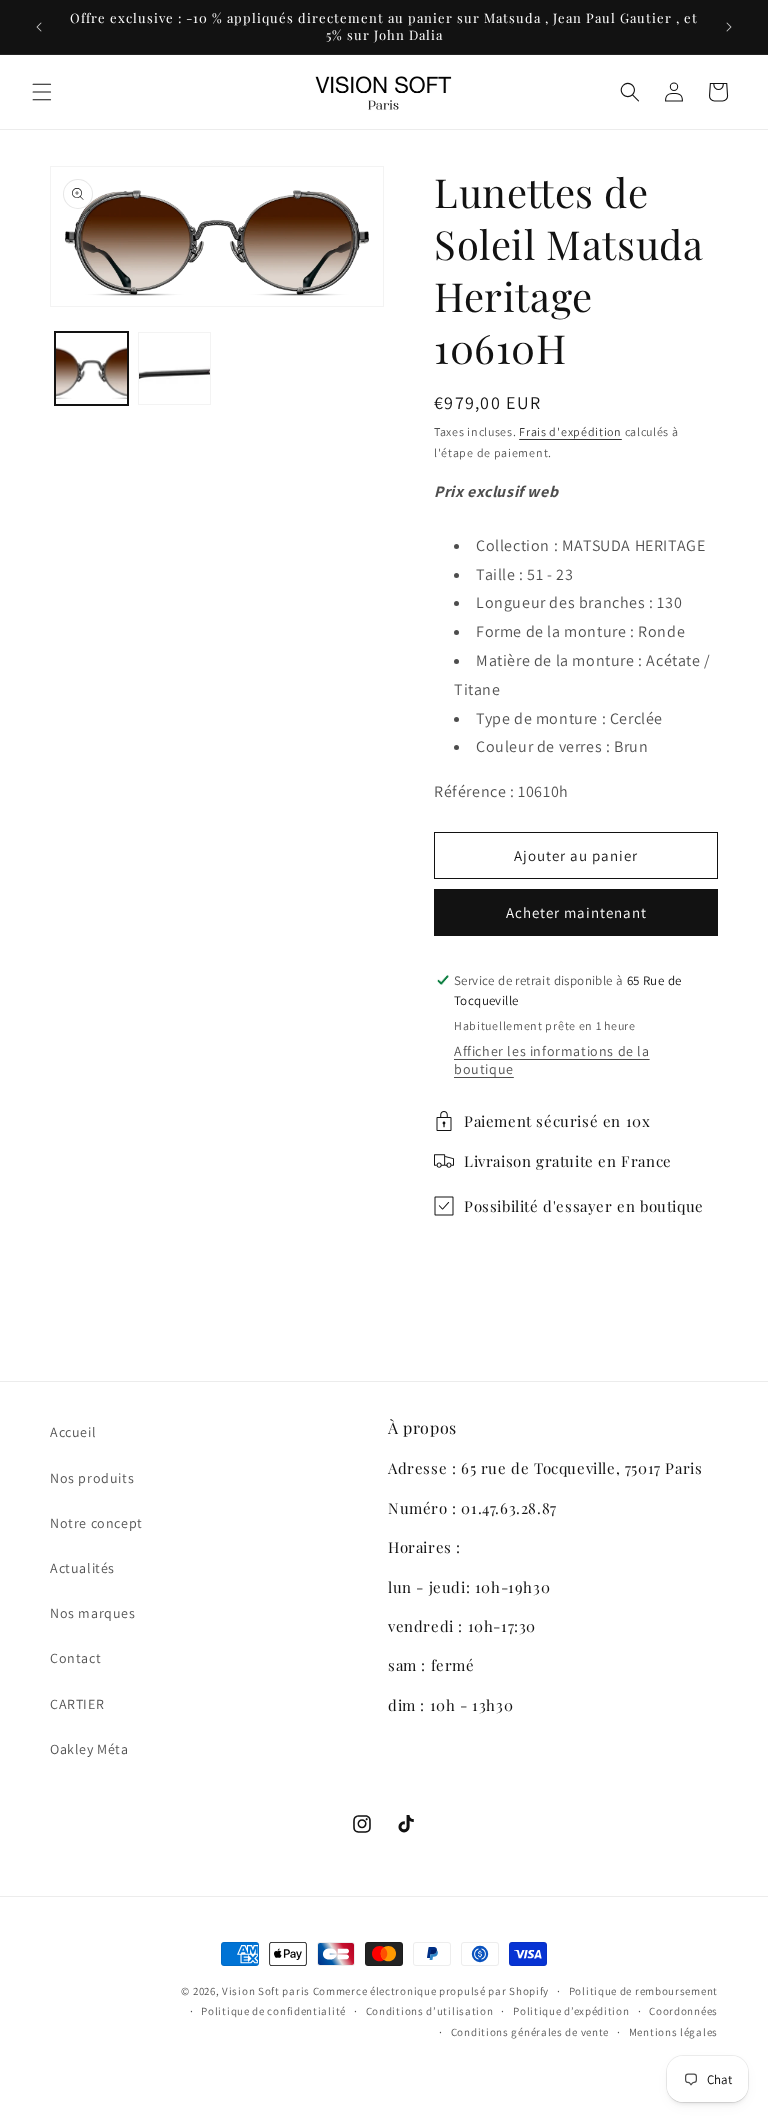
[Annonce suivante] (729, 27)
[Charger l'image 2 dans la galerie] (174, 368)
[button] (42, 92)
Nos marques (93, 1613)
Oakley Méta (89, 1749)
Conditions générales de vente (530, 2032)
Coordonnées (683, 2011)
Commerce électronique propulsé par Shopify (431, 1991)
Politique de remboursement (643, 1991)
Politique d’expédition (571, 2011)
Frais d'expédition (570, 431)
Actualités (82, 1568)
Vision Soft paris (266, 1991)
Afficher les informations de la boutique (552, 1060)
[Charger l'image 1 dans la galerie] (91, 368)
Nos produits (92, 1478)
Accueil (73, 1432)
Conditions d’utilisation (430, 2011)
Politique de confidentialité (273, 2011)
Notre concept (96, 1523)
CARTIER (77, 1704)
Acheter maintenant (576, 912)
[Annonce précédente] (39, 27)
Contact (75, 1658)
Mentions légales (673, 2032)
